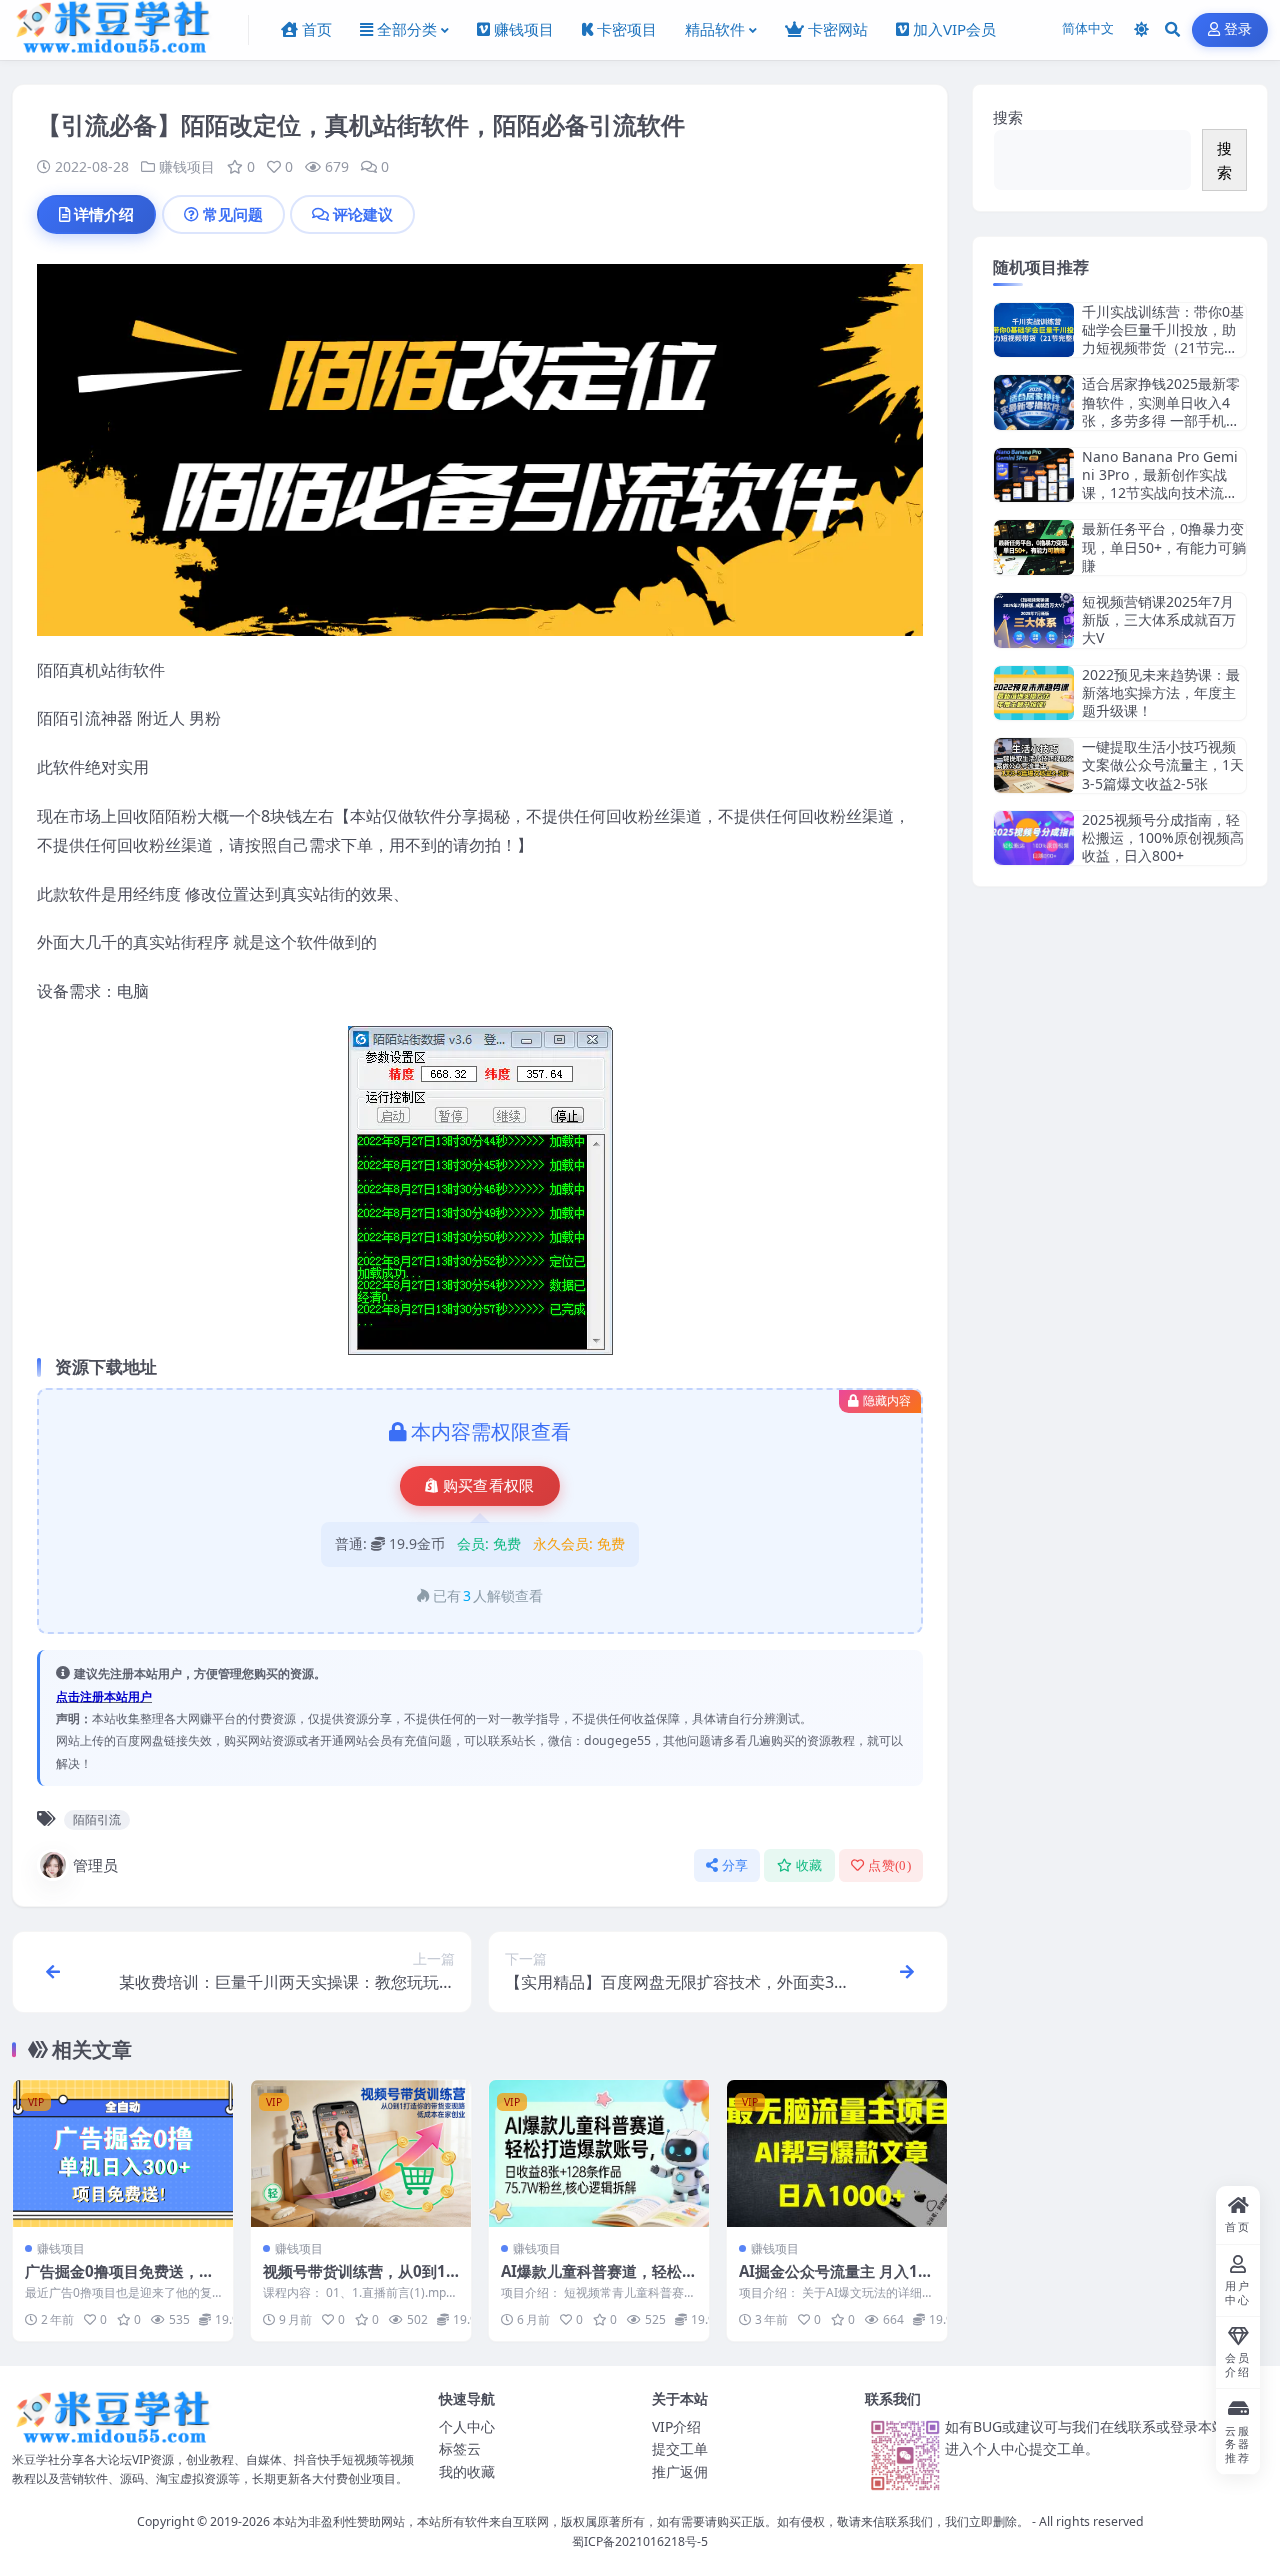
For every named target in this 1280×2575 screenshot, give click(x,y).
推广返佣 (680, 2471)
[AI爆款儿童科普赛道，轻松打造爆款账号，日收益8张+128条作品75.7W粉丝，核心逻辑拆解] (599, 2153)
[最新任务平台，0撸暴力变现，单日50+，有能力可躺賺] (1034, 547)
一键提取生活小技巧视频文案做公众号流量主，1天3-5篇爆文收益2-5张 (1163, 764)
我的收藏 (467, 2471)
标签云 (460, 2448)
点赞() (889, 1865)
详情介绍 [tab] (104, 214)
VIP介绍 (676, 2426)
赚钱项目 (187, 166)
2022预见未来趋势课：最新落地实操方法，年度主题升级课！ (1161, 692)
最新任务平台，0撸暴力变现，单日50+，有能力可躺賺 (1164, 546)
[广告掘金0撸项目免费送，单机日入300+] (123, 2153)
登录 (1238, 29)
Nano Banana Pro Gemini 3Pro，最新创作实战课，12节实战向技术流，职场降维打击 (1160, 484)
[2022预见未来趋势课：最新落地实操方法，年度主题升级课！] (1034, 693)
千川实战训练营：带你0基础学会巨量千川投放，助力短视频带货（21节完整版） (1163, 339)
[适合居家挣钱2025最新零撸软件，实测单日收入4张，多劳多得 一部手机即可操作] (1034, 402)
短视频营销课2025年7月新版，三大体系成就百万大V (1159, 619)
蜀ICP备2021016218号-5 (640, 2541)
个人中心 (467, 2426)
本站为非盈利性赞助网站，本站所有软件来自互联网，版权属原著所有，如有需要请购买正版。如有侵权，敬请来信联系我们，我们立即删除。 (651, 2521)
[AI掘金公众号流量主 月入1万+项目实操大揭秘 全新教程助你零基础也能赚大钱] (837, 2153)
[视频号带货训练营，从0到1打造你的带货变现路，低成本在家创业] (361, 2153)
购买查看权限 (489, 1486)
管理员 (95, 1865)
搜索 (1008, 117)
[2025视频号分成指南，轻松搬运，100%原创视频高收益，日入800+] (1034, 838)
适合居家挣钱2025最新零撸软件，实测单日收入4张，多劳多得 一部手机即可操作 (1161, 411)
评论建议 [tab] (363, 214)
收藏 (809, 1865)
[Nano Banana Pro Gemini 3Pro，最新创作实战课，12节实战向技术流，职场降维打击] (1034, 475)
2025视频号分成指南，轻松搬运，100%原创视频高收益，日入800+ (1163, 837)
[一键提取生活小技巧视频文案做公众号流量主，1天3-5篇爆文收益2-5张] (1034, 765)
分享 (735, 1865)
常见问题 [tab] (233, 214)
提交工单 (680, 2448)
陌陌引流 (97, 1819)
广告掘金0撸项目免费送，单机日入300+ (119, 2281)
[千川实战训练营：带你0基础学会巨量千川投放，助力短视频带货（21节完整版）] (1034, 330)
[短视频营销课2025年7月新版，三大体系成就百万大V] (1034, 620)
